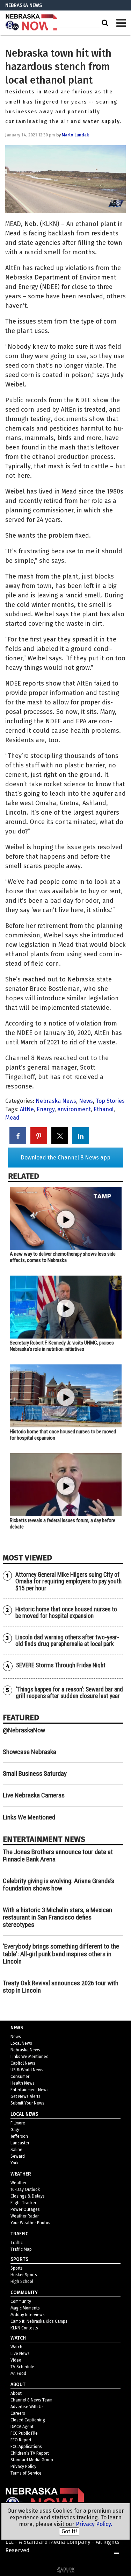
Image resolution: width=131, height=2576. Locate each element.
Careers (18, 2413)
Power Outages (25, 2209)
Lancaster (20, 2143)
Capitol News (23, 2063)
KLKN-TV (31, 23)
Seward (18, 2156)
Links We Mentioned (29, 1817)
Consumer (20, 2077)
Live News (20, 2354)
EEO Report (21, 2440)
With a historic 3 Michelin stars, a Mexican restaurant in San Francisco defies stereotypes (57, 1917)
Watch (16, 2347)
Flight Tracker (23, 2203)
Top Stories (110, 1101)
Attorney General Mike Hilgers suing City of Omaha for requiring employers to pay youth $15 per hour (68, 1581)
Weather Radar (25, 2216)
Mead (12, 1118)
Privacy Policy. (94, 2524)
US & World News (27, 2070)
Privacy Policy (23, 2467)
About (16, 2393)
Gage (16, 2130)
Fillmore (18, 2123)
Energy (46, 1109)
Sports (17, 2268)
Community (21, 2301)
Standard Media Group (32, 2460)
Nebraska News (56, 1101)
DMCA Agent (22, 2427)
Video (16, 2360)
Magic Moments (25, 2308)
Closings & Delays (28, 2196)
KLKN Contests (24, 2328)
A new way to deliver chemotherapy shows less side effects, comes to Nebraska (63, 1257)
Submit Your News (27, 2103)
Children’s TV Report (30, 2453)
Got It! (69, 2531)
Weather (19, 2183)
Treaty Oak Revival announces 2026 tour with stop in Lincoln (61, 1987)
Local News (21, 2043)
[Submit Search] (104, 23)
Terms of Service (26, 2473)
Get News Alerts (26, 2096)
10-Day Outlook (25, 2190)
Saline (16, 2150)
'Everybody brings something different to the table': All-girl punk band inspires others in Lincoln (61, 1954)
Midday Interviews (28, 2315)
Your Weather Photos (30, 2223)
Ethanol (104, 1109)
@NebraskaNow (24, 1730)
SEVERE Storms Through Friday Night (61, 1665)
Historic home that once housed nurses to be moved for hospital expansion (66, 1613)
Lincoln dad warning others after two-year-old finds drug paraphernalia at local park (67, 1641)
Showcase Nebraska (30, 1752)
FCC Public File (24, 2433)
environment (74, 1109)
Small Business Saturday (35, 1773)
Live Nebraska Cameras (34, 1795)
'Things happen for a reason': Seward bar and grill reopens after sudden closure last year (69, 1693)
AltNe (27, 1109)
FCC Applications (26, 2447)
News (86, 1101)
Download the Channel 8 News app (65, 1158)
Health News (23, 2083)
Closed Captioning (28, 2420)
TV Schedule (22, 2367)
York (14, 2163)
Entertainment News (30, 2090)
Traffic (17, 2243)
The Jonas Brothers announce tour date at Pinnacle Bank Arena (58, 1855)
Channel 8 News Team (31, 2400)
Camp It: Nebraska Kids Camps (39, 2321)
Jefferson (19, 2136)
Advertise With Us (27, 2407)
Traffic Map (21, 2249)
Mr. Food (18, 2373)
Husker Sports (24, 2275)
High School (22, 2282)
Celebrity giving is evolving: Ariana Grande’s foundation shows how (59, 1885)
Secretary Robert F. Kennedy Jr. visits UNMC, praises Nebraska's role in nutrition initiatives (62, 1346)
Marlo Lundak (75, 135)
